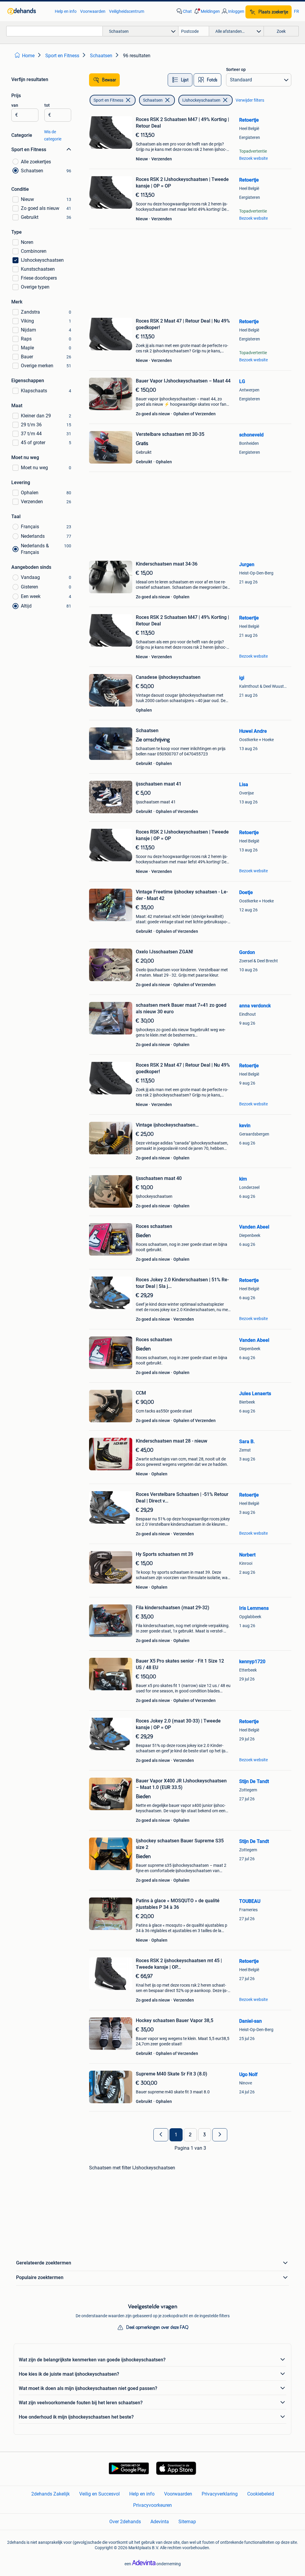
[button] (206, 11)
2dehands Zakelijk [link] (50, 2494)
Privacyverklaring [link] (220, 2494)
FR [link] (297, 11)
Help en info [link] (66, 11)
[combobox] (55, 31)
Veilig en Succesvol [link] (99, 2494)
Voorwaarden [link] (93, 11)
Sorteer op (236, 69)
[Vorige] (161, 2135)
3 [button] (204, 2135)
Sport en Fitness (108, 100)
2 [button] (190, 2135)
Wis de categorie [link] (53, 135)
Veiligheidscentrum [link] (127, 11)
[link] (28, 11)
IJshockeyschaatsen (201, 100)
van (15, 105)
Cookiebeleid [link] (261, 2494)
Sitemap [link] (187, 2522)
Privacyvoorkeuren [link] (152, 2505)
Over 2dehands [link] (125, 2522)
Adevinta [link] (160, 2522)
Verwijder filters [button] (250, 100)
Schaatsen (153, 100)
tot (47, 105)
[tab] (180, 80)
